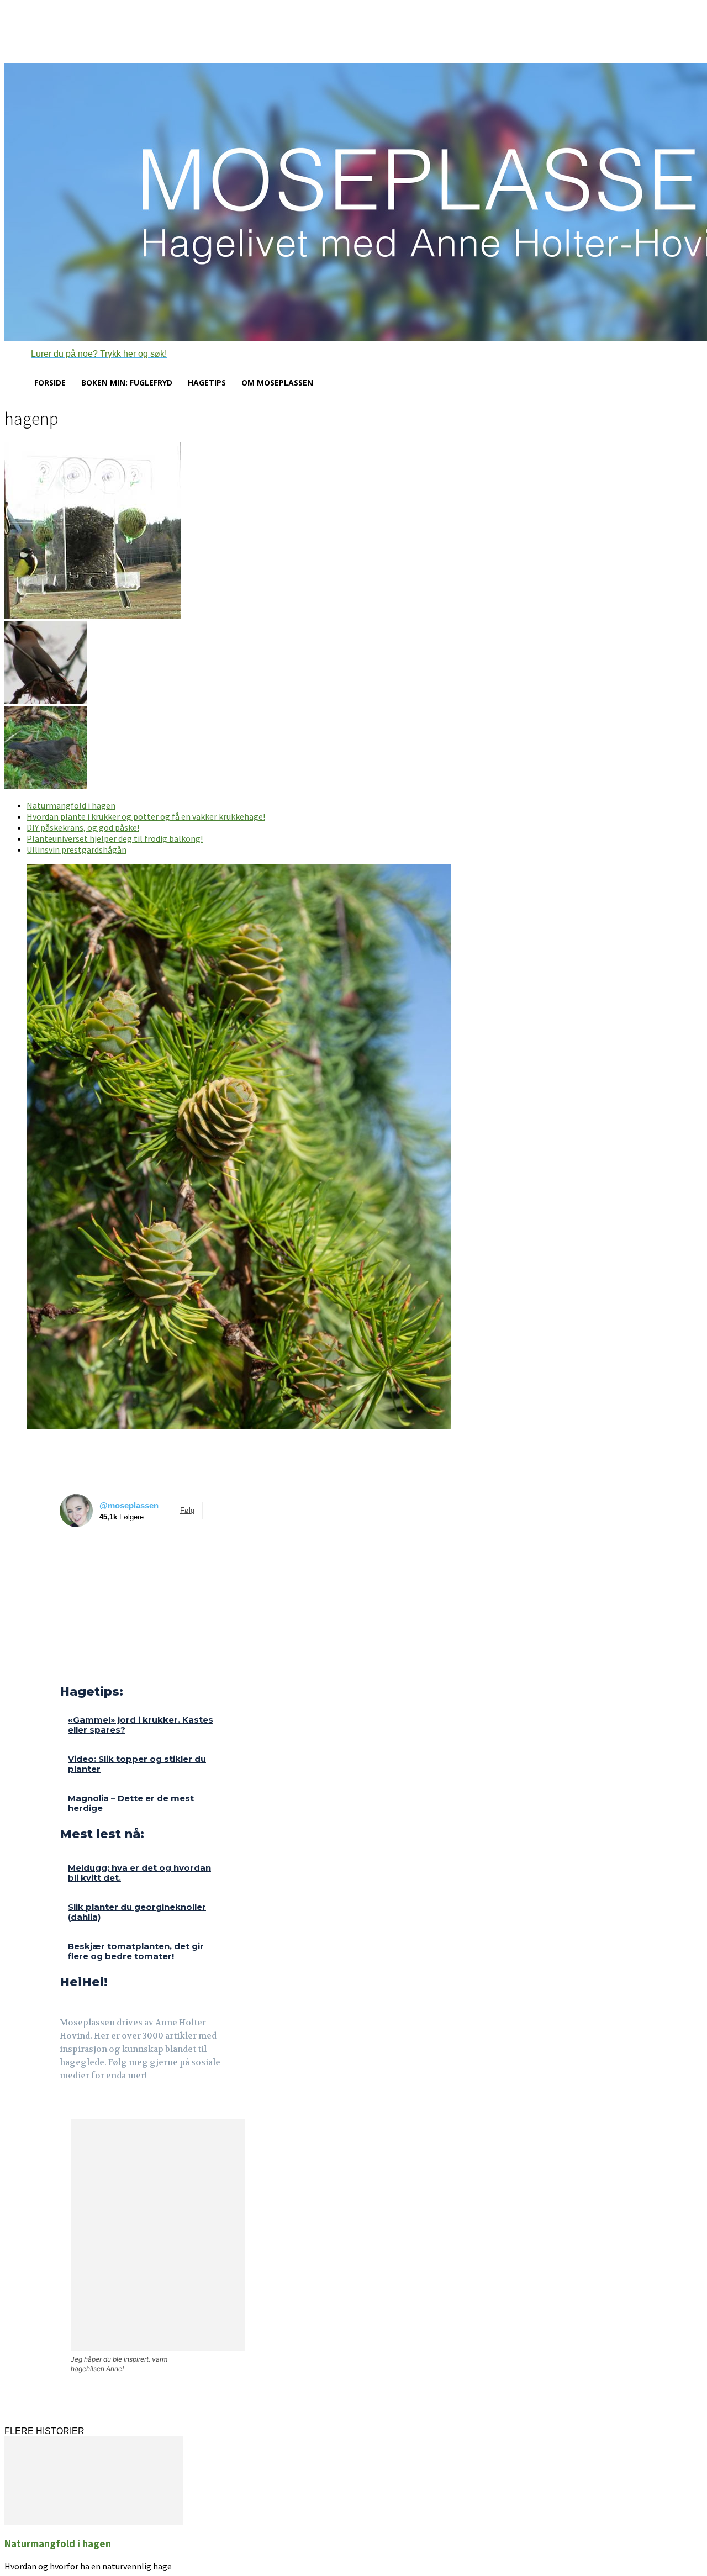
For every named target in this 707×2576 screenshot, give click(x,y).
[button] (86, 354)
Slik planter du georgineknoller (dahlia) (137, 1912)
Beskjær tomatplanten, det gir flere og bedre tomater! (136, 1951)
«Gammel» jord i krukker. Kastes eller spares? (141, 1725)
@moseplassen (129, 1505)
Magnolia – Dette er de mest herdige (131, 1803)
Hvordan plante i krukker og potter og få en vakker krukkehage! (146, 816)
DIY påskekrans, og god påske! (83, 827)
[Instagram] (93, 2106)
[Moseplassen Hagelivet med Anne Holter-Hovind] (353, 202)
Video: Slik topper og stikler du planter (137, 1764)
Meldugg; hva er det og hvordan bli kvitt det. (139, 1873)
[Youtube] (119, 2106)
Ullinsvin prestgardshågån (76, 849)
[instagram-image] (78, 1554)
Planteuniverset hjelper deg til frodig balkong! (115, 838)
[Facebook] (67, 2106)
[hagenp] (93, 616)
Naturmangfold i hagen (71, 805)
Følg (187, 1510)
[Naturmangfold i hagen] (94, 2522)
